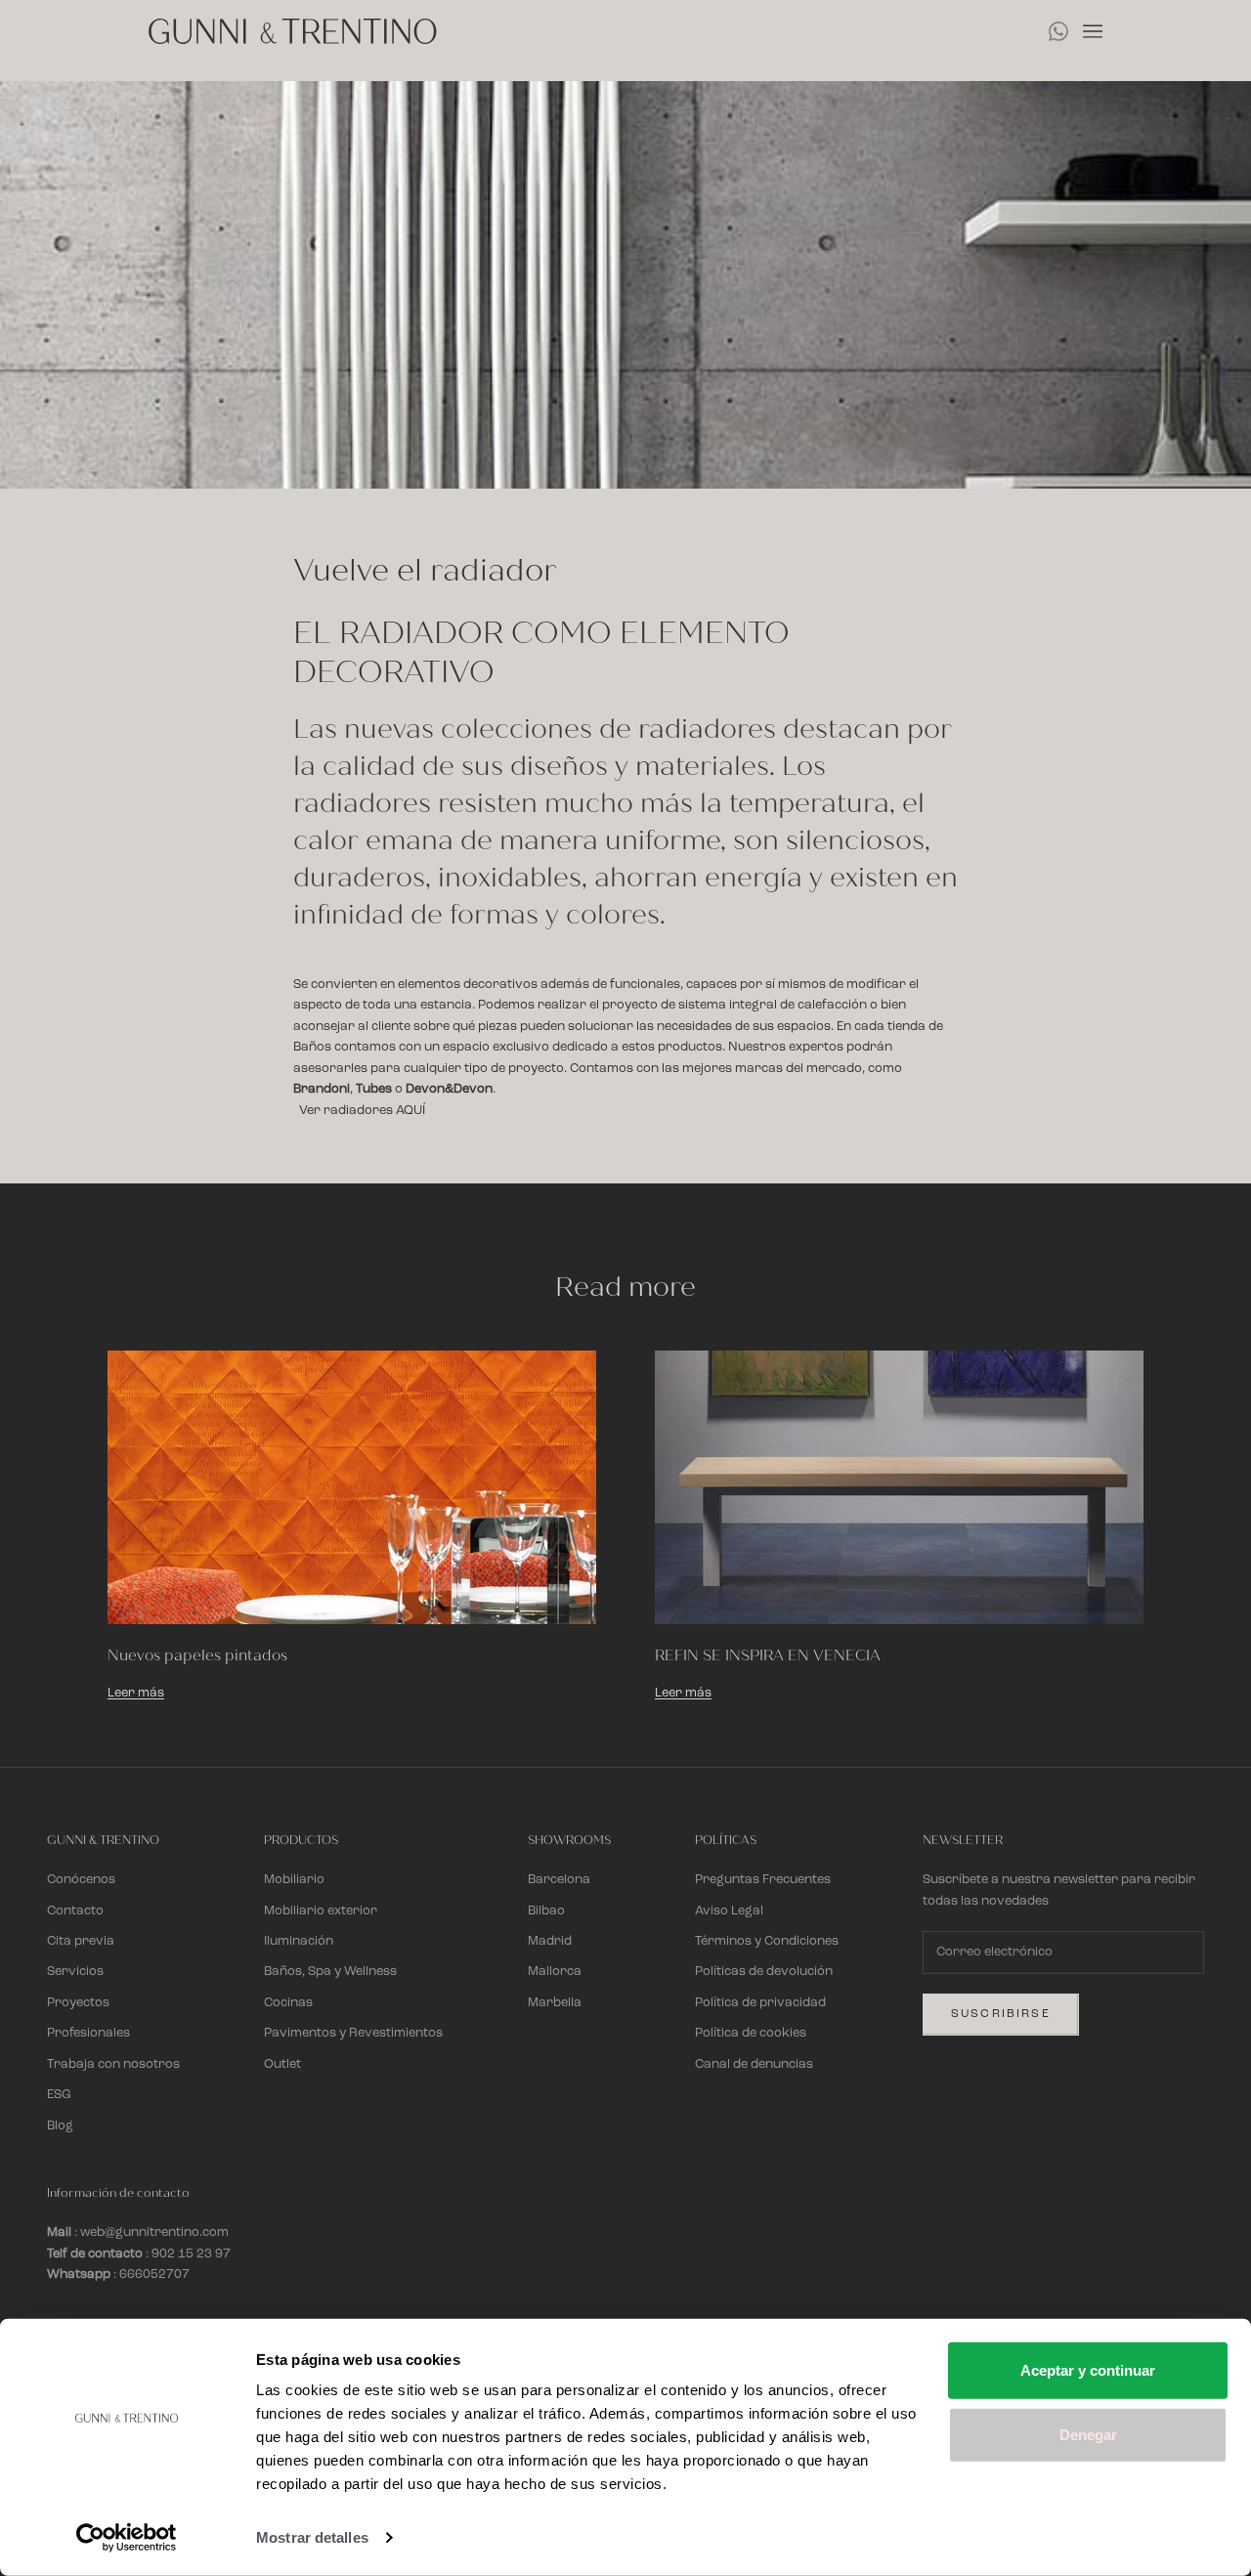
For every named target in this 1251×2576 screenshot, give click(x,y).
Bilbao (546, 1911)
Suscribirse (1001, 2014)
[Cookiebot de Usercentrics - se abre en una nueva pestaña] (127, 2538)
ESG (59, 2095)
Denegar (1088, 2434)
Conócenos (81, 1880)
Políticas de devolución (764, 1972)
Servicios (75, 1972)
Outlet (282, 2064)
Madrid (550, 1941)
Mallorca (555, 1972)
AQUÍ (410, 1111)
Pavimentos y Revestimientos (353, 2033)
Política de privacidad (760, 2003)
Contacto (75, 1911)
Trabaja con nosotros (113, 2064)
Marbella (555, 2003)
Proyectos (78, 2003)
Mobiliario (294, 1880)
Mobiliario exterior (321, 1911)
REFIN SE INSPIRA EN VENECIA (768, 1655)
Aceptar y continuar (1088, 2370)
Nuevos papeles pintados (197, 1655)
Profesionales (88, 2033)
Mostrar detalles (312, 2537)
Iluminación (299, 1941)
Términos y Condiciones (767, 1941)
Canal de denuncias (754, 2064)
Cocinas (288, 2003)
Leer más (136, 1693)
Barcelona (559, 1880)
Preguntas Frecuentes (763, 1880)
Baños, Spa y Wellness (330, 1972)
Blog (60, 2126)
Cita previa (81, 1941)
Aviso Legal (729, 1911)
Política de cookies (751, 2033)
